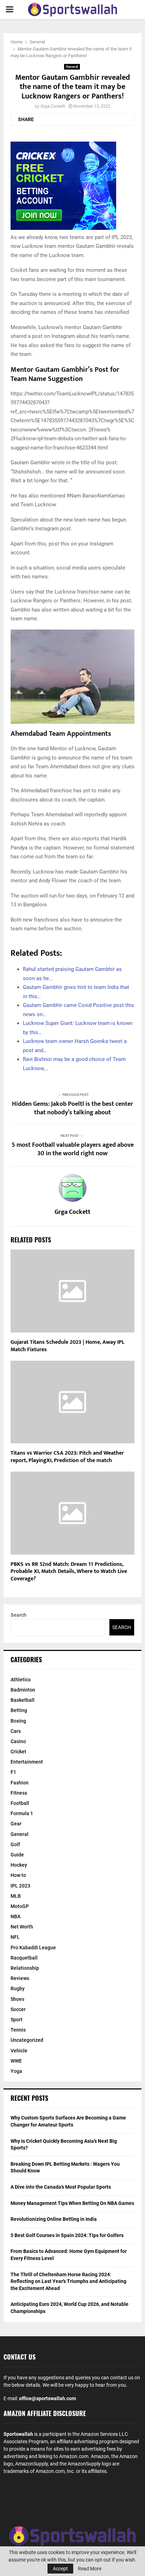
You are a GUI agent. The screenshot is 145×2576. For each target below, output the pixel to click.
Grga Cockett (53, 106)
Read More (90, 2569)
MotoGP (20, 1906)
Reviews (20, 1978)
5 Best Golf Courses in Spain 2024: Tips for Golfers (67, 2235)
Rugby (18, 1988)
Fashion (20, 1783)
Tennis (18, 2030)
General (72, 67)
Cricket (18, 1752)
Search (18, 1615)
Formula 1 (22, 1813)
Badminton (23, 1690)
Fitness (19, 1793)
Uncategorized (27, 2040)
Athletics (21, 1680)
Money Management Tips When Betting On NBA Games (72, 2203)
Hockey (19, 1865)
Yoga (16, 2071)
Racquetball (24, 1958)
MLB (16, 1896)
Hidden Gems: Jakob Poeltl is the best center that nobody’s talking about (72, 1108)
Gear (16, 1824)
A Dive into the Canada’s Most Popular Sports (61, 2187)
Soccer (18, 2009)
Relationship (25, 1968)
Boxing (18, 1721)
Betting (19, 1710)
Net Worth (22, 1927)
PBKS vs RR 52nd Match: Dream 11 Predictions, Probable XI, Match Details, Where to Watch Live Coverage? (69, 1572)
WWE (16, 2061)
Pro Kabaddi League (33, 1948)
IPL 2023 (20, 1886)
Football (20, 1803)
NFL (15, 1937)
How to (18, 1875)
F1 (13, 1772)
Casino (18, 1741)
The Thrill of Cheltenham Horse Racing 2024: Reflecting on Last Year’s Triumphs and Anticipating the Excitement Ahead (68, 2281)
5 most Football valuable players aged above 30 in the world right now (73, 1149)
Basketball (23, 1700)
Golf (15, 1844)
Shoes (17, 1999)
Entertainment (27, 1762)
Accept (60, 2569)
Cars (16, 1731)
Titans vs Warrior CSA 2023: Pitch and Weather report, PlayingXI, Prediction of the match (67, 1457)
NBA (15, 1916)
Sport (17, 2020)
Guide (17, 1855)
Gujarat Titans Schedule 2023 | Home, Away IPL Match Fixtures (67, 1346)
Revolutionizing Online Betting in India (54, 2219)
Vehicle (19, 2051)
